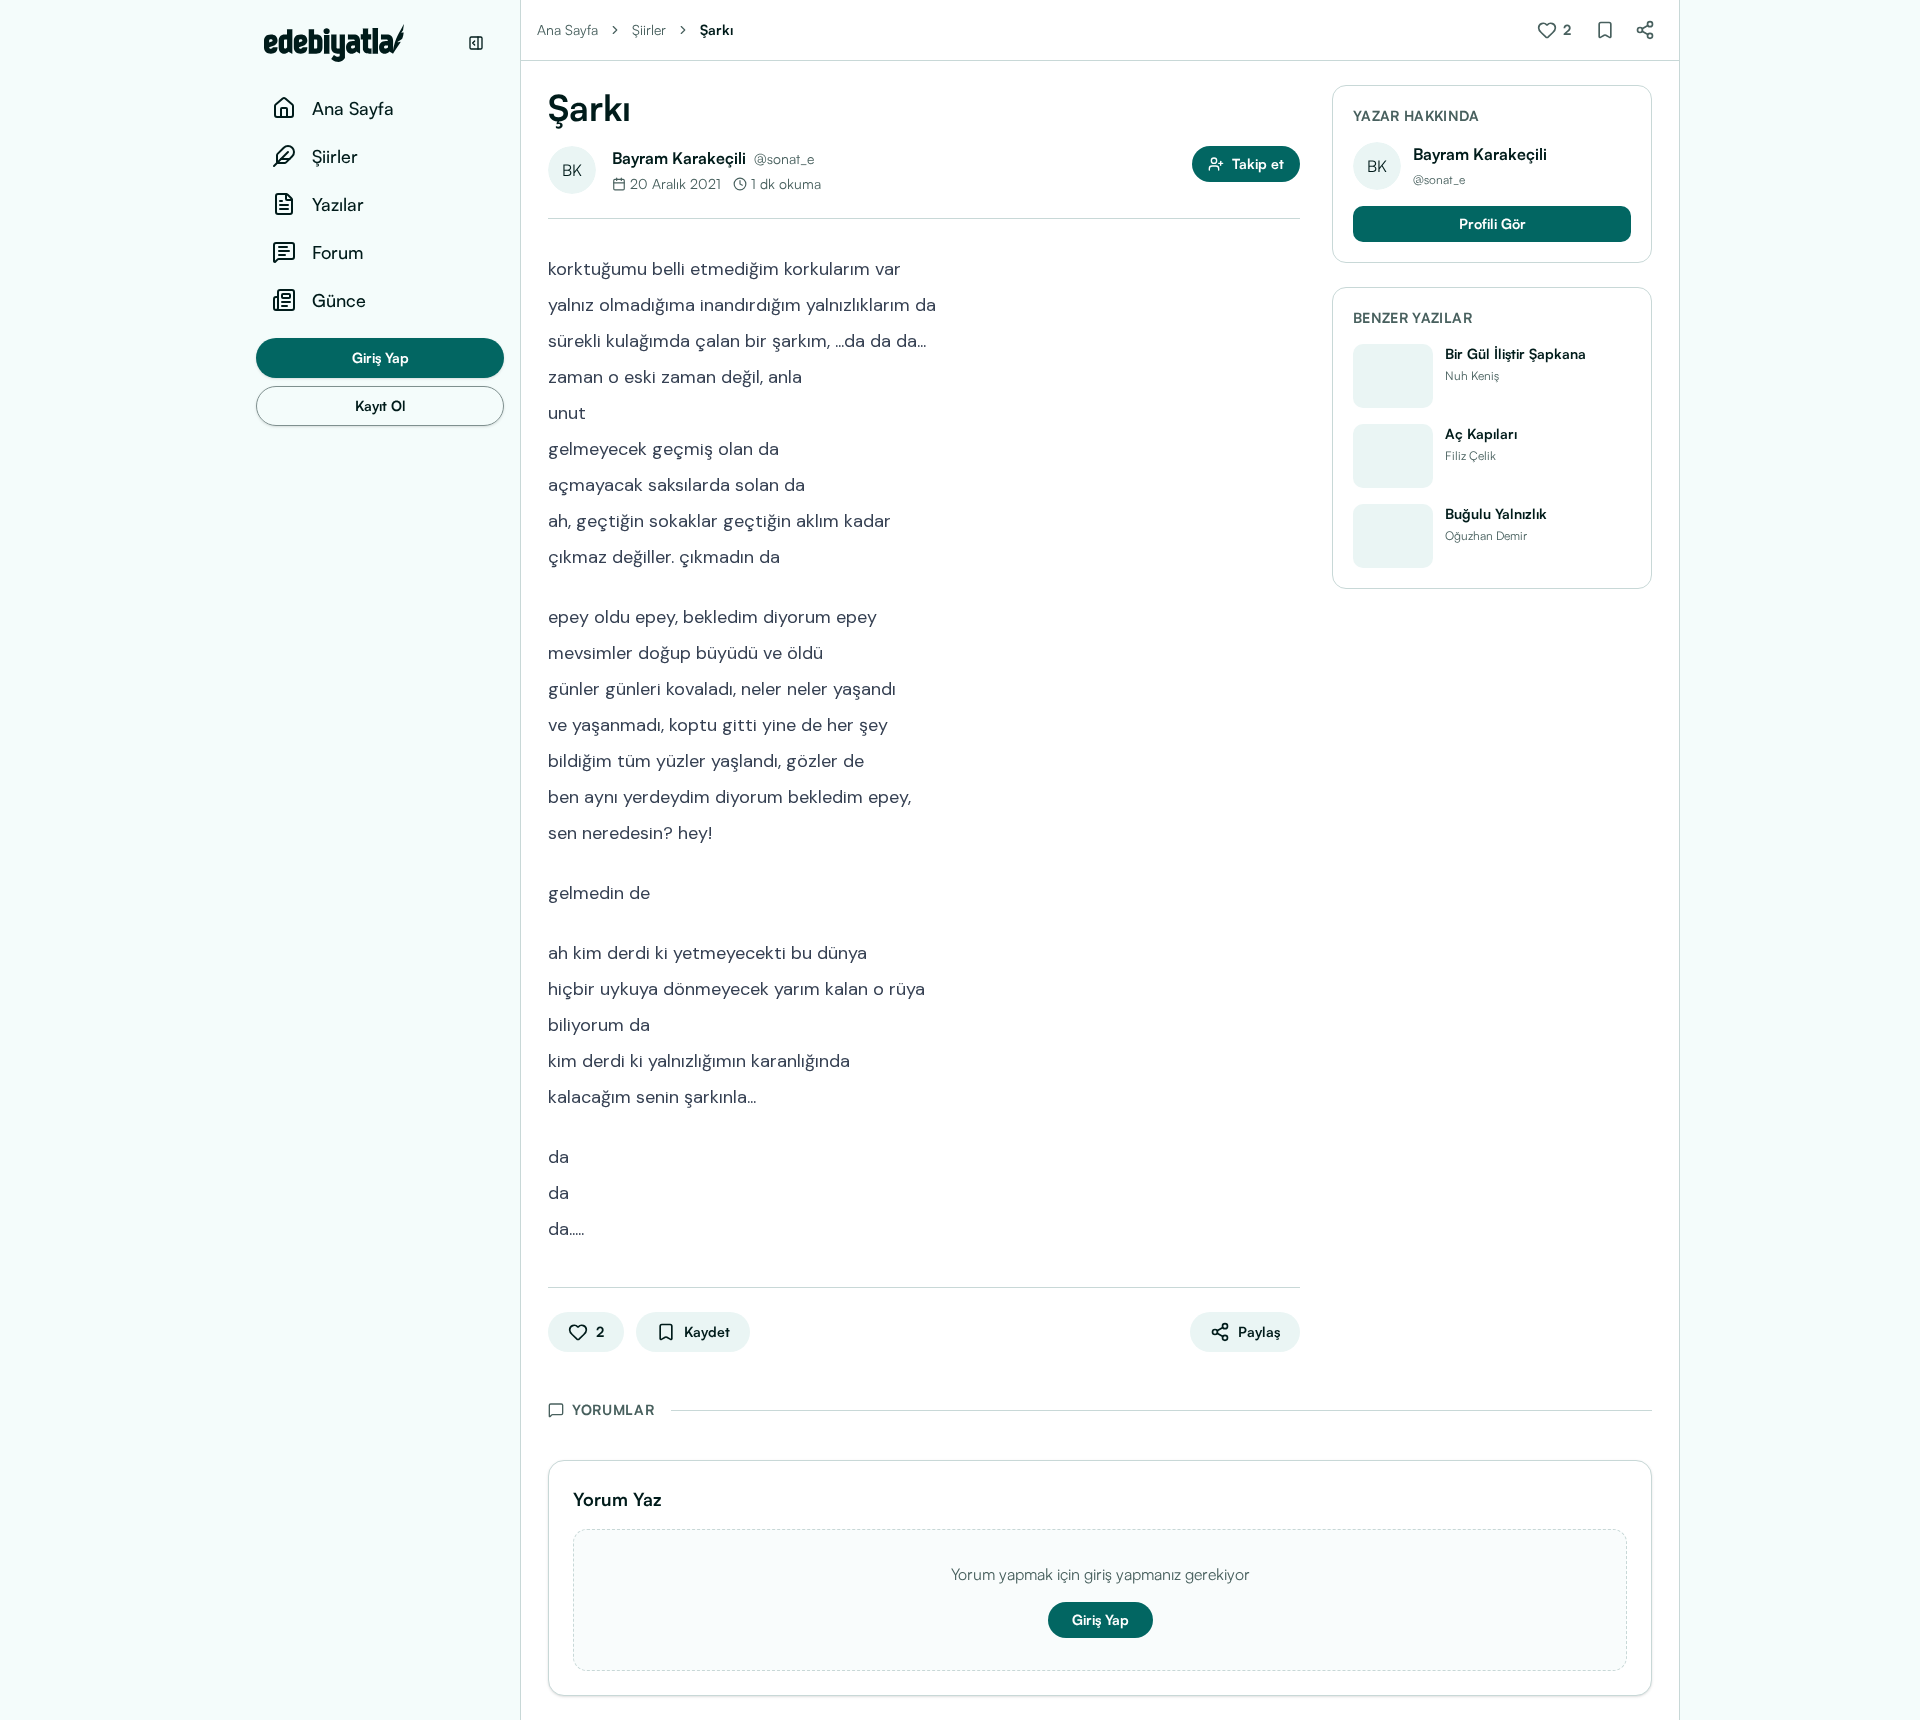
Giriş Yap (380, 357)
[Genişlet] (520, 860)
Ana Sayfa (567, 29)
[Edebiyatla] (360, 43)
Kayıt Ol (380, 405)
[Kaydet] (1605, 30)
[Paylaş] (1645, 30)
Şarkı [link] (716, 29)
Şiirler (649, 29)
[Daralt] (476, 43)
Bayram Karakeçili (679, 158)
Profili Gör (1492, 223)
